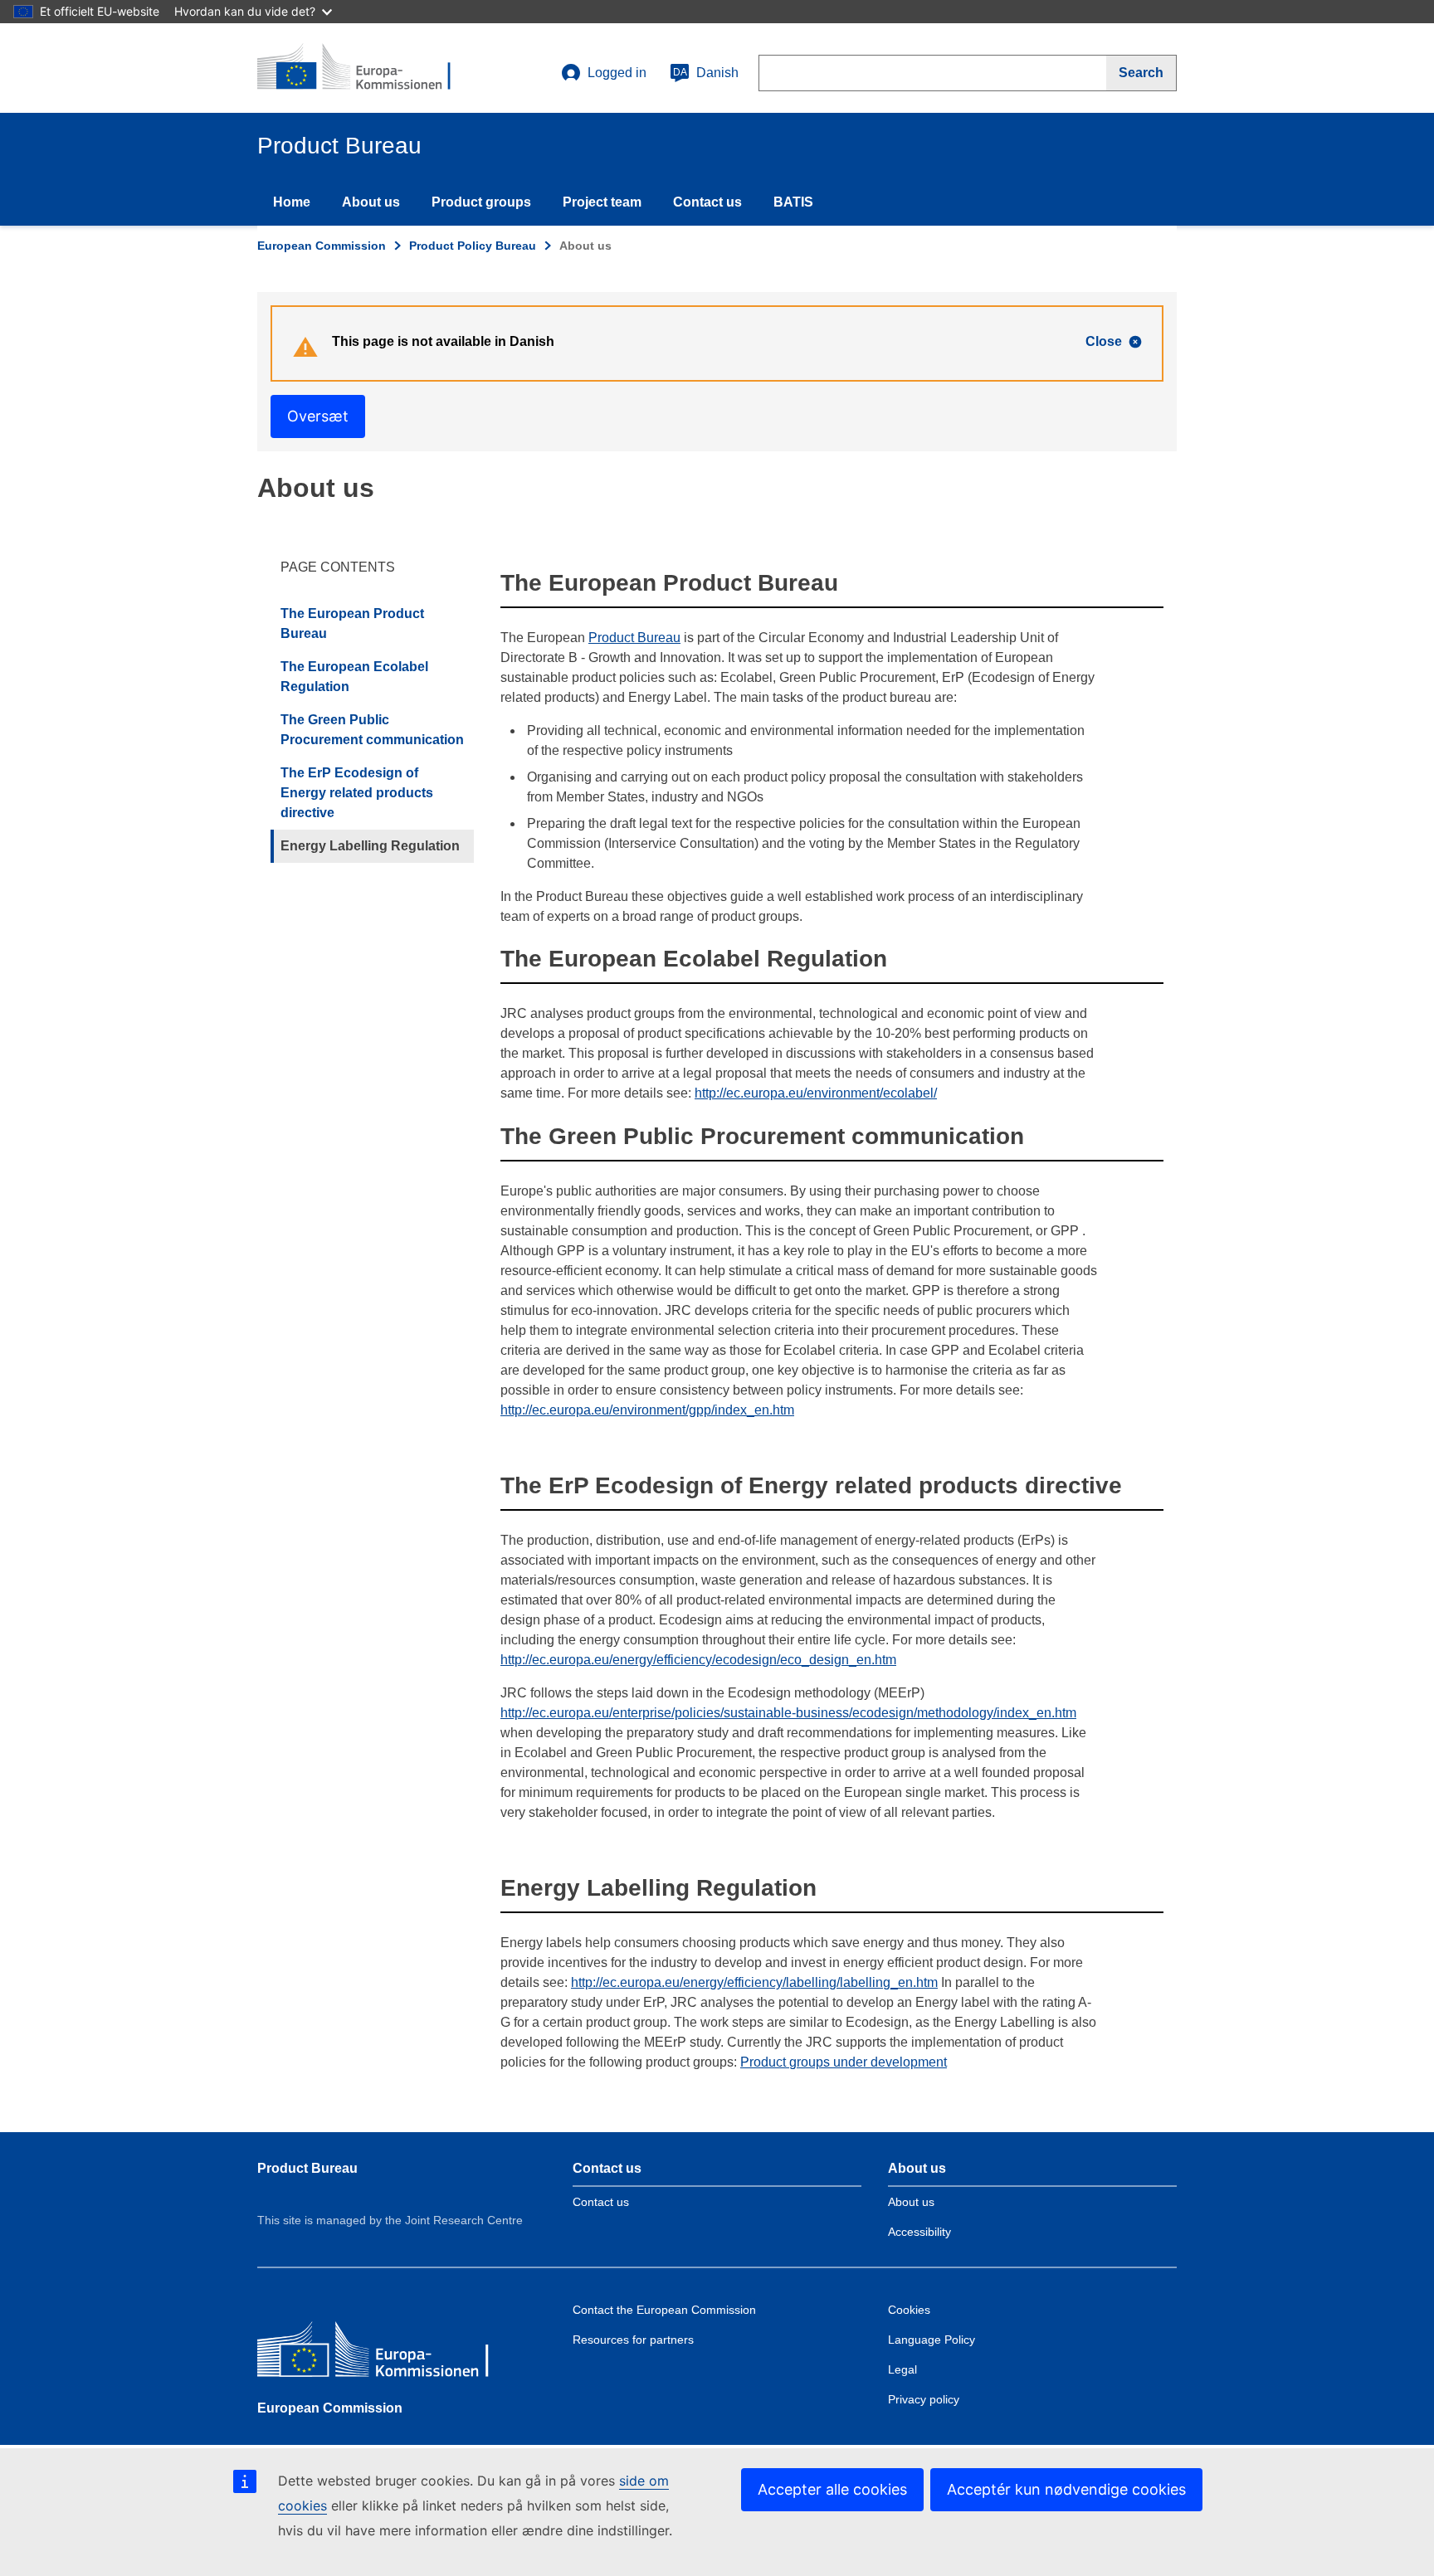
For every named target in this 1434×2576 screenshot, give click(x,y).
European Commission (322, 246)
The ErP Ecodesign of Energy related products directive (357, 793)
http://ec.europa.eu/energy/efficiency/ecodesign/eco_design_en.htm (698, 1660)
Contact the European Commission (664, 2310)
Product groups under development (844, 2062)
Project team (602, 202)
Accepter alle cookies (832, 2489)
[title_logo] (358, 68)
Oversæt (318, 416)
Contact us (707, 202)
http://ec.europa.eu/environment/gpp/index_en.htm (647, 1410)
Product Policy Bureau (473, 246)
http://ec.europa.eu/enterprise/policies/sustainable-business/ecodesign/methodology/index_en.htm (788, 1713)
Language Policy (932, 2340)
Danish (706, 73)
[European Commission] (378, 2353)
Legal (902, 2369)
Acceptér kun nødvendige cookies (1066, 2489)
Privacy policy (924, 2399)
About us (371, 202)
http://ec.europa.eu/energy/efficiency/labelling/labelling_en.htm (754, 1982)
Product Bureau (634, 638)
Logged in (617, 73)
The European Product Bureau (352, 623)
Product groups (481, 202)
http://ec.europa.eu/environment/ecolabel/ (816, 1093)
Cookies (909, 2310)
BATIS (793, 202)
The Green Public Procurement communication (372, 730)
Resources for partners (633, 2340)
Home (292, 202)
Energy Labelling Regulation (370, 846)
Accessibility (919, 2232)
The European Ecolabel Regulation (354, 677)
